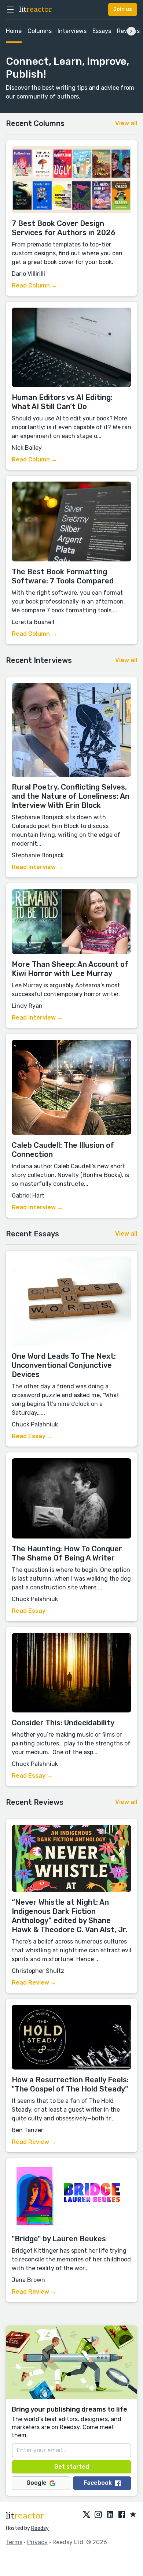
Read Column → (34, 285)
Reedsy (40, 2528)
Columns (40, 31)
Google (36, 2483)
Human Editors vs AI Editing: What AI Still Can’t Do (62, 402)
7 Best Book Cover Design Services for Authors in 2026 (64, 228)
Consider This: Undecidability (63, 1723)
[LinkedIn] (110, 2515)
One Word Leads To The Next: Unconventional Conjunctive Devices (64, 1365)
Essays (102, 31)
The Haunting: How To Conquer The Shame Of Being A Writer (67, 1553)
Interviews (72, 31)
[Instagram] (98, 2515)
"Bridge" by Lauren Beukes (59, 2239)
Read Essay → (32, 1436)
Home (14, 31)
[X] (87, 2515)
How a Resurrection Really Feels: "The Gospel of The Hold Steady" (70, 2084)
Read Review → (34, 1983)
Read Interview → (37, 867)
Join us (123, 9)
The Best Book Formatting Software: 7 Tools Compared (63, 576)
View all (126, 123)
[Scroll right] (131, 31)
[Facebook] (122, 2515)
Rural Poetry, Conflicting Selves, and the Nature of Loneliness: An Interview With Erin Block (71, 796)
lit (36, 10)
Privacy (37, 2542)
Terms (14, 2542)
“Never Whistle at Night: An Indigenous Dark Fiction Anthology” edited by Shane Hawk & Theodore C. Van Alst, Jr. (70, 1916)
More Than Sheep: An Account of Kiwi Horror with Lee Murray (70, 969)
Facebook (98, 2483)
